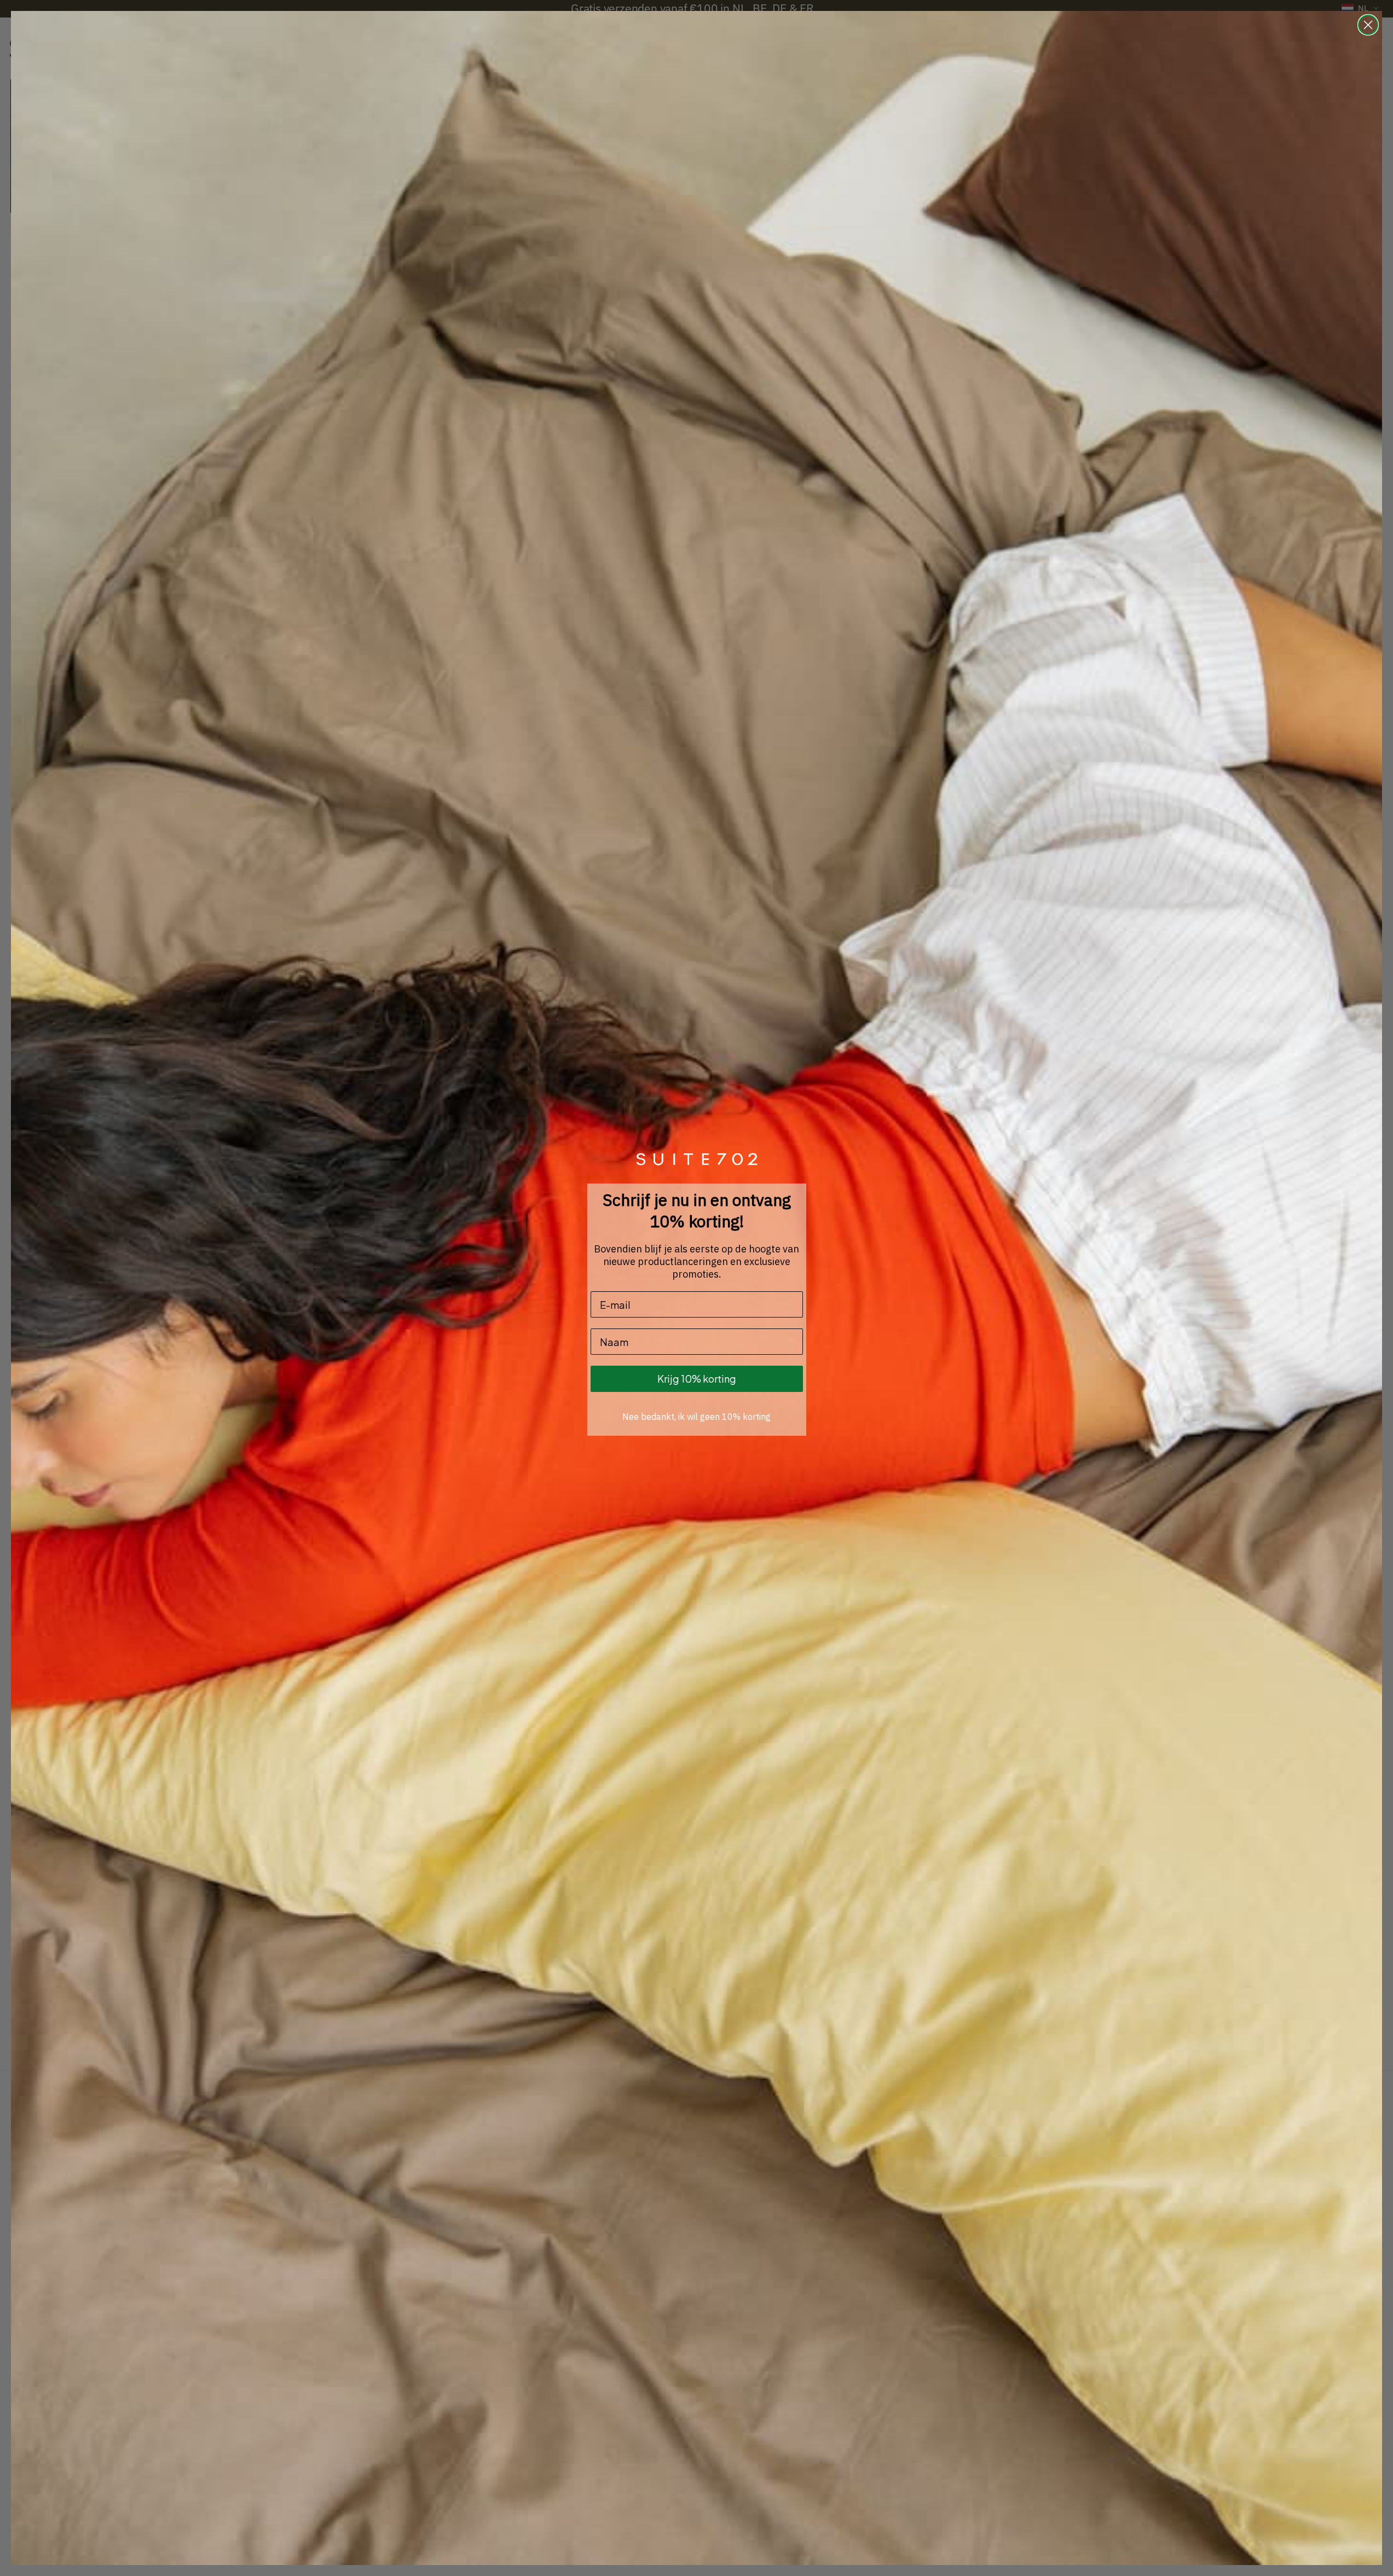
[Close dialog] (1368, 25)
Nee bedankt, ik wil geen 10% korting (696, 1417)
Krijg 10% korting (697, 1379)
